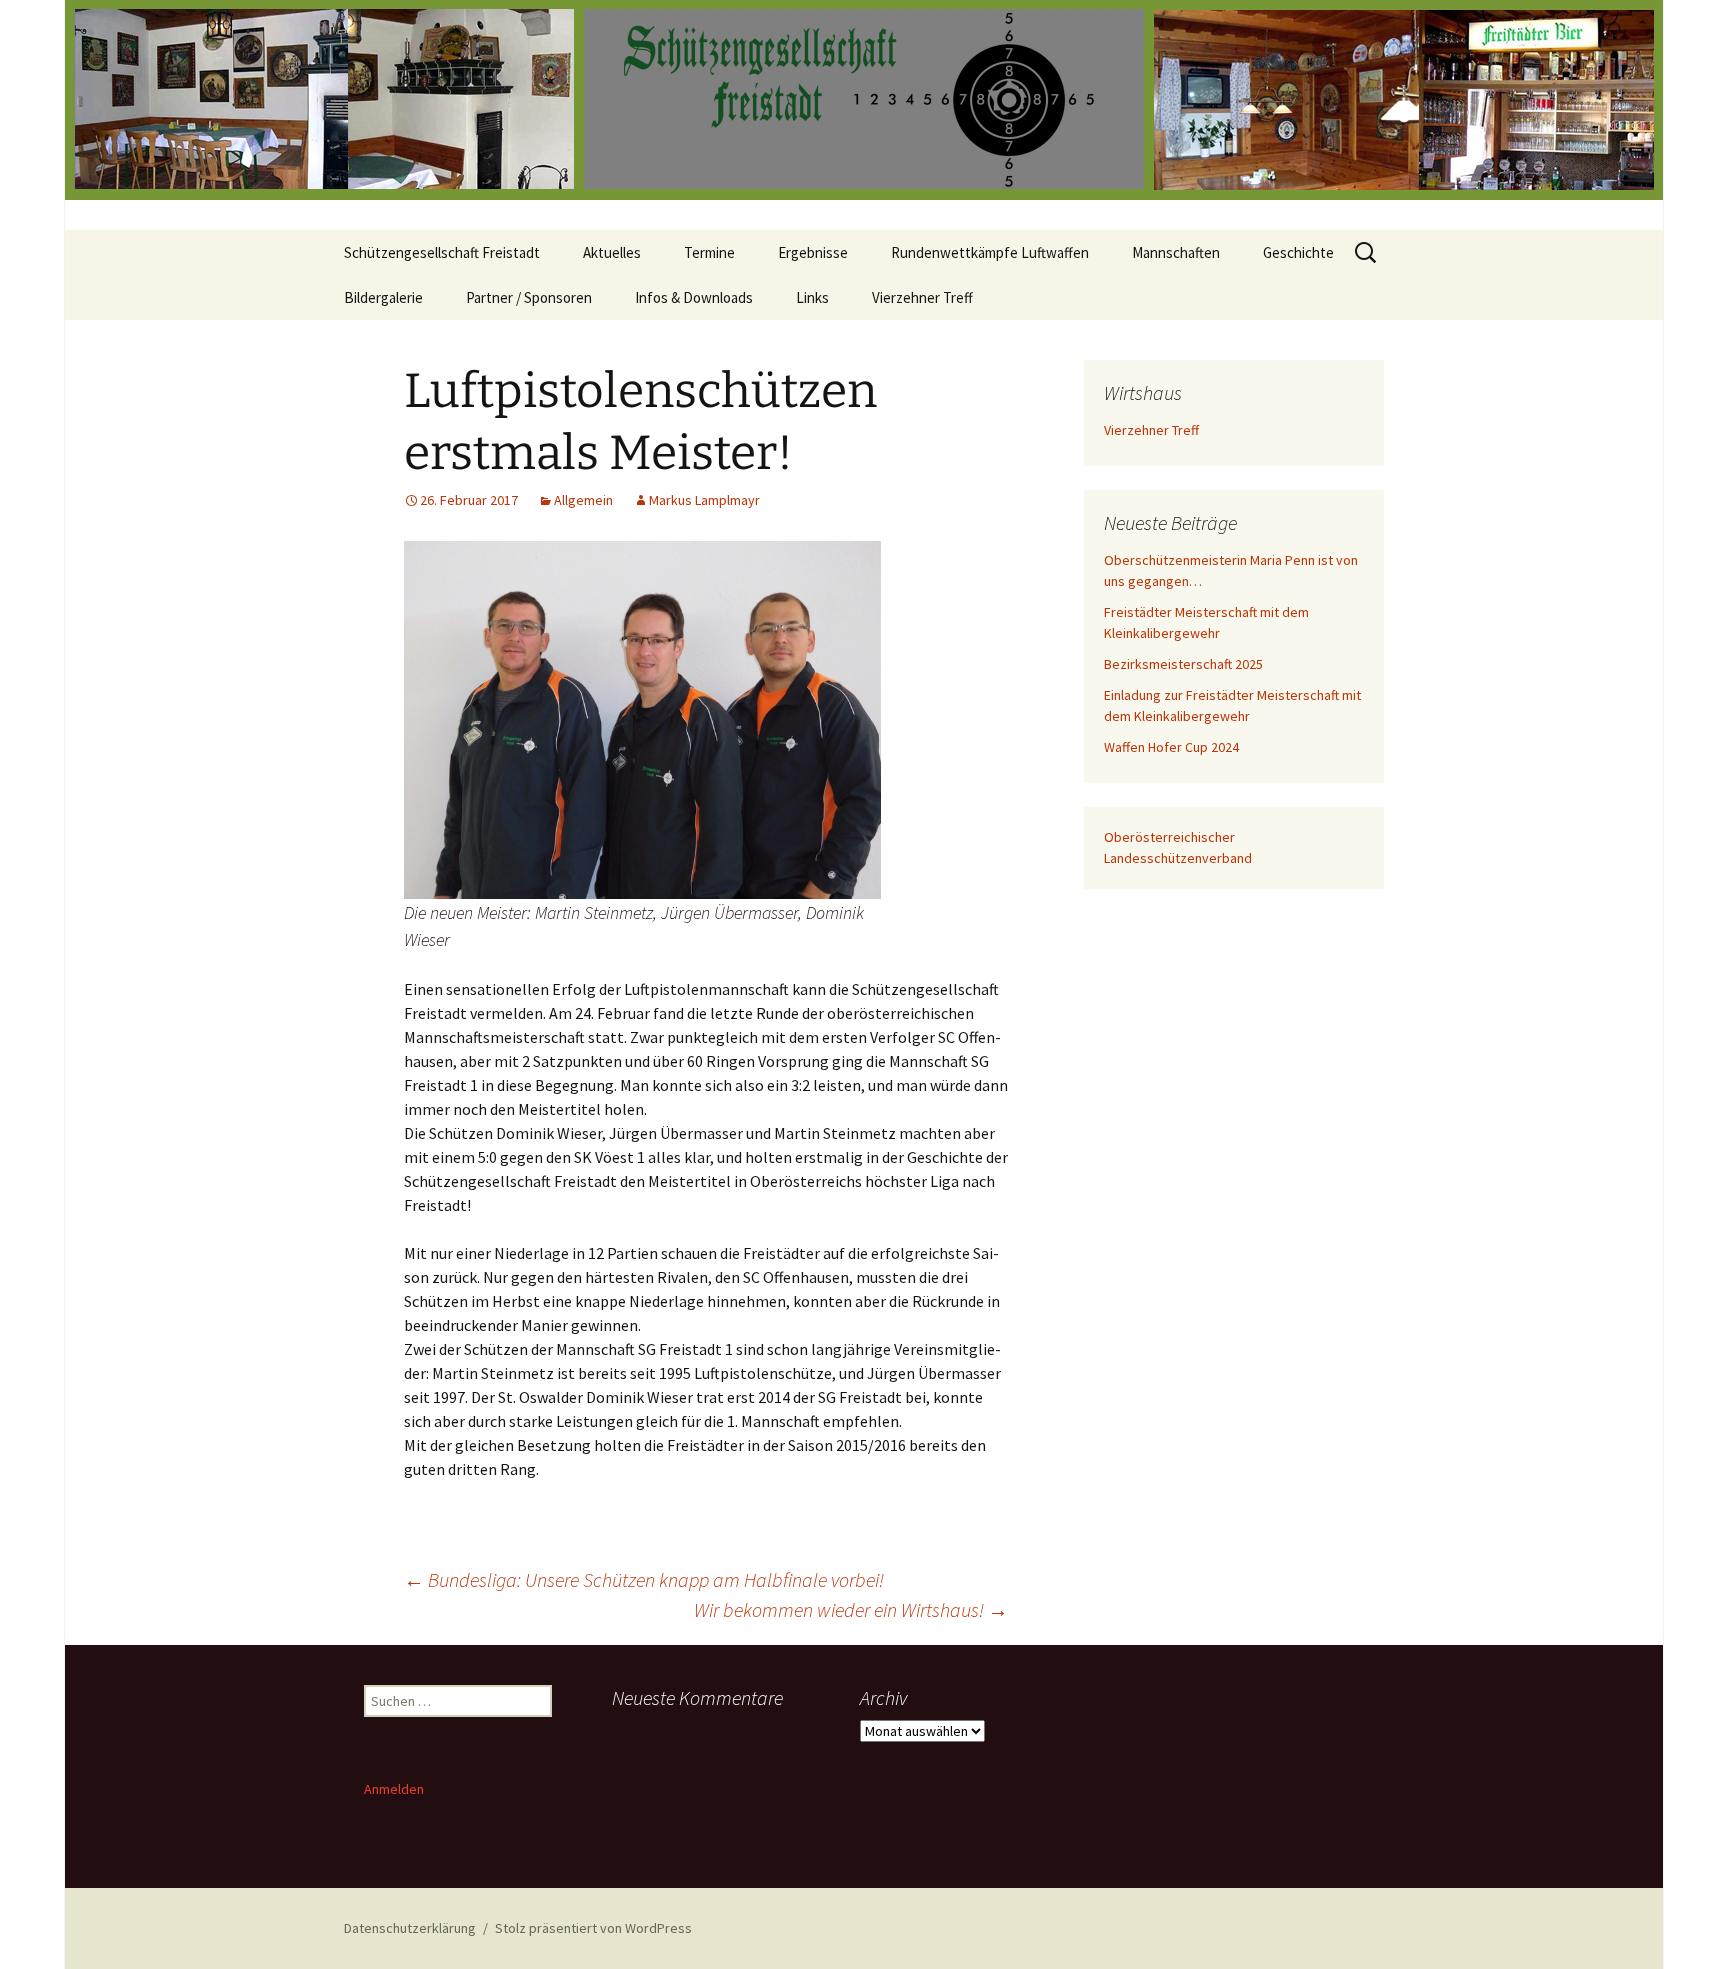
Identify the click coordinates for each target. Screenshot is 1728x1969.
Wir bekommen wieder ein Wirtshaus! (851, 1609)
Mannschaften (1176, 252)
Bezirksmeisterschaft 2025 (1183, 664)
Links (812, 297)
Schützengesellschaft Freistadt (442, 252)
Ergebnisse (813, 252)
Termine (709, 252)
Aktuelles (612, 252)
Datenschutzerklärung (410, 1928)
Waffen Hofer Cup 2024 (1171, 747)
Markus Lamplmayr (704, 500)
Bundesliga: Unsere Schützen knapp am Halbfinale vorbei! (644, 1579)
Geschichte (1298, 252)
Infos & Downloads (694, 297)
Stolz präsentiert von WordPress (593, 1928)
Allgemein (583, 500)
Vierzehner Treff (922, 297)
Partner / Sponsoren (529, 297)
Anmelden (394, 1789)
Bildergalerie (383, 297)
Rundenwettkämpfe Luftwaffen (990, 252)
